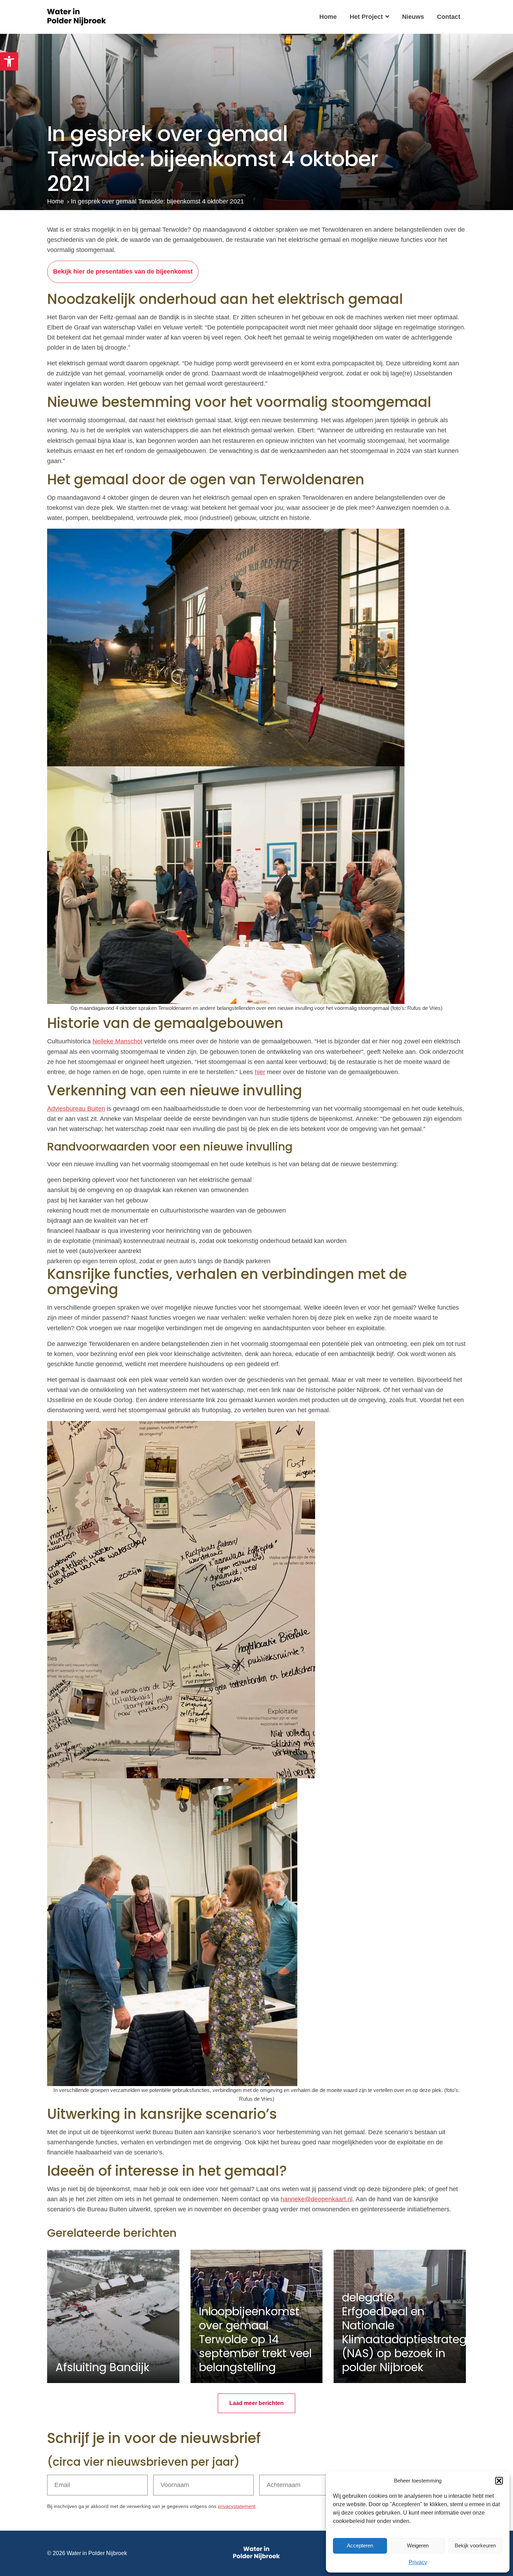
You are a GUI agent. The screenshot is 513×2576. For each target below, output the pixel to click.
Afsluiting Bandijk (102, 2367)
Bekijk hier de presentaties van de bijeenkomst (123, 271)
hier (260, 1072)
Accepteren (360, 2545)
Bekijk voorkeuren (475, 2545)
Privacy (418, 2562)
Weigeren (418, 2545)
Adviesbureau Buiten (76, 1109)
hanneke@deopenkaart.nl (317, 2199)
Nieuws (413, 17)
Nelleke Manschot (117, 1041)
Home (328, 17)
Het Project (366, 17)
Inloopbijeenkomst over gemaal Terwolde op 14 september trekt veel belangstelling (255, 2339)
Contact (449, 17)
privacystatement (237, 2506)
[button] (9, 61)
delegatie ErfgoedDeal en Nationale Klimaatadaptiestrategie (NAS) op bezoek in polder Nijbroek (409, 2332)
